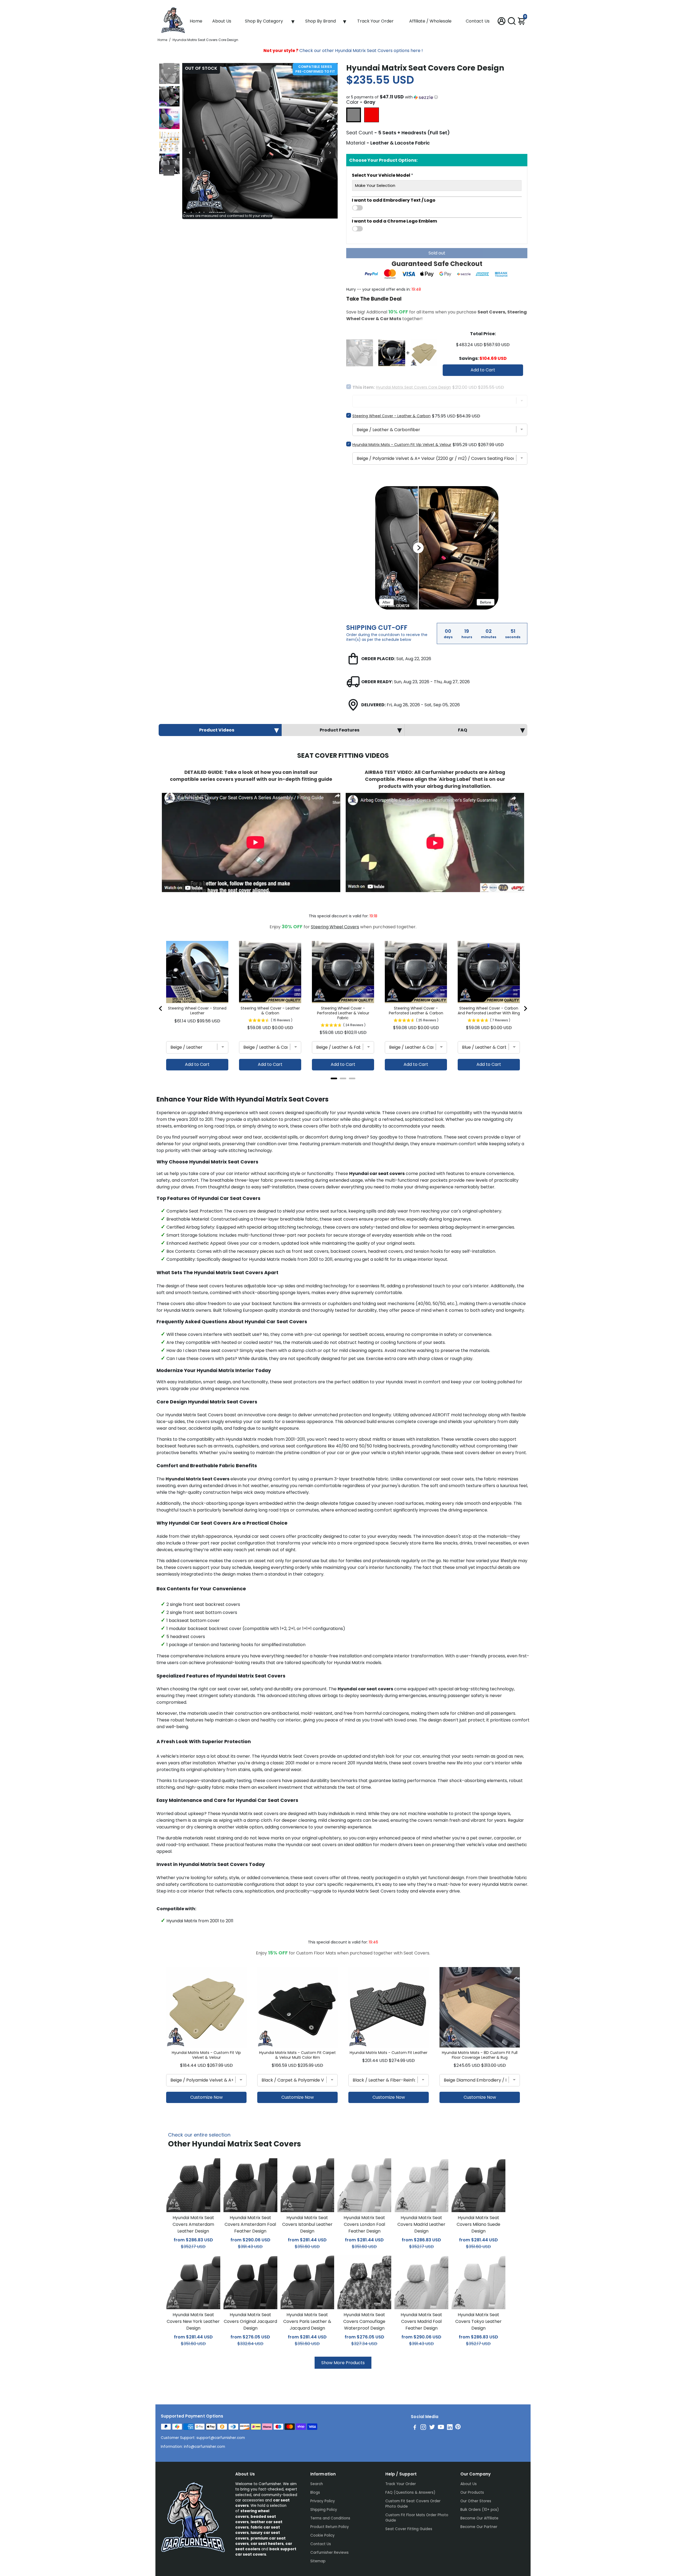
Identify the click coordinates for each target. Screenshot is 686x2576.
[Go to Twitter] (432, 2428)
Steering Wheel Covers (335, 927)
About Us (222, 21)
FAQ (463, 730)
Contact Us (478, 21)
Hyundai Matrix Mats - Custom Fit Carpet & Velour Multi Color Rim (297, 2055)
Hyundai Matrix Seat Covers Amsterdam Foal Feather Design (250, 2224)
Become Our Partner (479, 2527)
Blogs (315, 2492)
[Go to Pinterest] (458, 2428)
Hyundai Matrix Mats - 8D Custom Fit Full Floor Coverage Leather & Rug (480, 2055)
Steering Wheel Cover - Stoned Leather (197, 1011)
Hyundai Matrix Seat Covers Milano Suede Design (478, 2224)
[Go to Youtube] (441, 2428)
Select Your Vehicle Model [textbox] (383, 175)
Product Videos (217, 730)
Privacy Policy (323, 2501)
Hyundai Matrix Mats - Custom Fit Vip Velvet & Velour (402, 445)
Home (196, 21)
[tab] (334, 1078)
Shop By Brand (320, 21)
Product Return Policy (330, 2527)
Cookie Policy (323, 2535)
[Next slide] (525, 1008)
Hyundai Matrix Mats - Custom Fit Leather (389, 2053)
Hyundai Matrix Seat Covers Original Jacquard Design (250, 2321)
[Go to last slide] (161, 1008)
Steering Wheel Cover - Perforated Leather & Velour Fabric (343, 1013)
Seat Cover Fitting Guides (409, 2529)
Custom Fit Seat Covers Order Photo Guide (413, 2504)
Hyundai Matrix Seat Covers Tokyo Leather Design (478, 2321)
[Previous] (169, 68)
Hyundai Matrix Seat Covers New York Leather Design (193, 2321)
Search (317, 2484)
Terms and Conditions (330, 2518)
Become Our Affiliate (479, 2518)
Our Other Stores (476, 2501)
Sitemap (318, 2561)
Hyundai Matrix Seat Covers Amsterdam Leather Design (193, 2224)
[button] (437, 97)
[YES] (437, 208)
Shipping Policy (324, 2510)
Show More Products (343, 2363)
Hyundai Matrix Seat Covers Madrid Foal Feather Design (421, 2321)
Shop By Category (264, 21)
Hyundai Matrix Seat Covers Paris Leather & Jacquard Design (307, 2321)
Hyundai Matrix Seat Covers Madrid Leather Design (421, 2224)
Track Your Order (375, 21)
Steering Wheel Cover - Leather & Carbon (392, 416)
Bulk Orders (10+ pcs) (480, 2510)
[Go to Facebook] (415, 2428)
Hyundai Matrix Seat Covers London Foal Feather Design (364, 2224)
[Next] (169, 170)
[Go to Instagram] (423, 2428)
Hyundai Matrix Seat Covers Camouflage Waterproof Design (364, 2321)
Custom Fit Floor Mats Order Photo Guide (417, 2518)
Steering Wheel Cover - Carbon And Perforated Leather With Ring (489, 1011)
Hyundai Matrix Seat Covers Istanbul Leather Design (307, 2224)
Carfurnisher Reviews (329, 2553)
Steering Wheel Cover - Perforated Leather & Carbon (416, 1011)
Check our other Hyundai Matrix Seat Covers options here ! (343, 51)
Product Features (340, 730)
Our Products (472, 2492)
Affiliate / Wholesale (430, 21)
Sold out (437, 253)
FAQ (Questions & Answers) (410, 2492)
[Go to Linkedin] (450, 2428)
